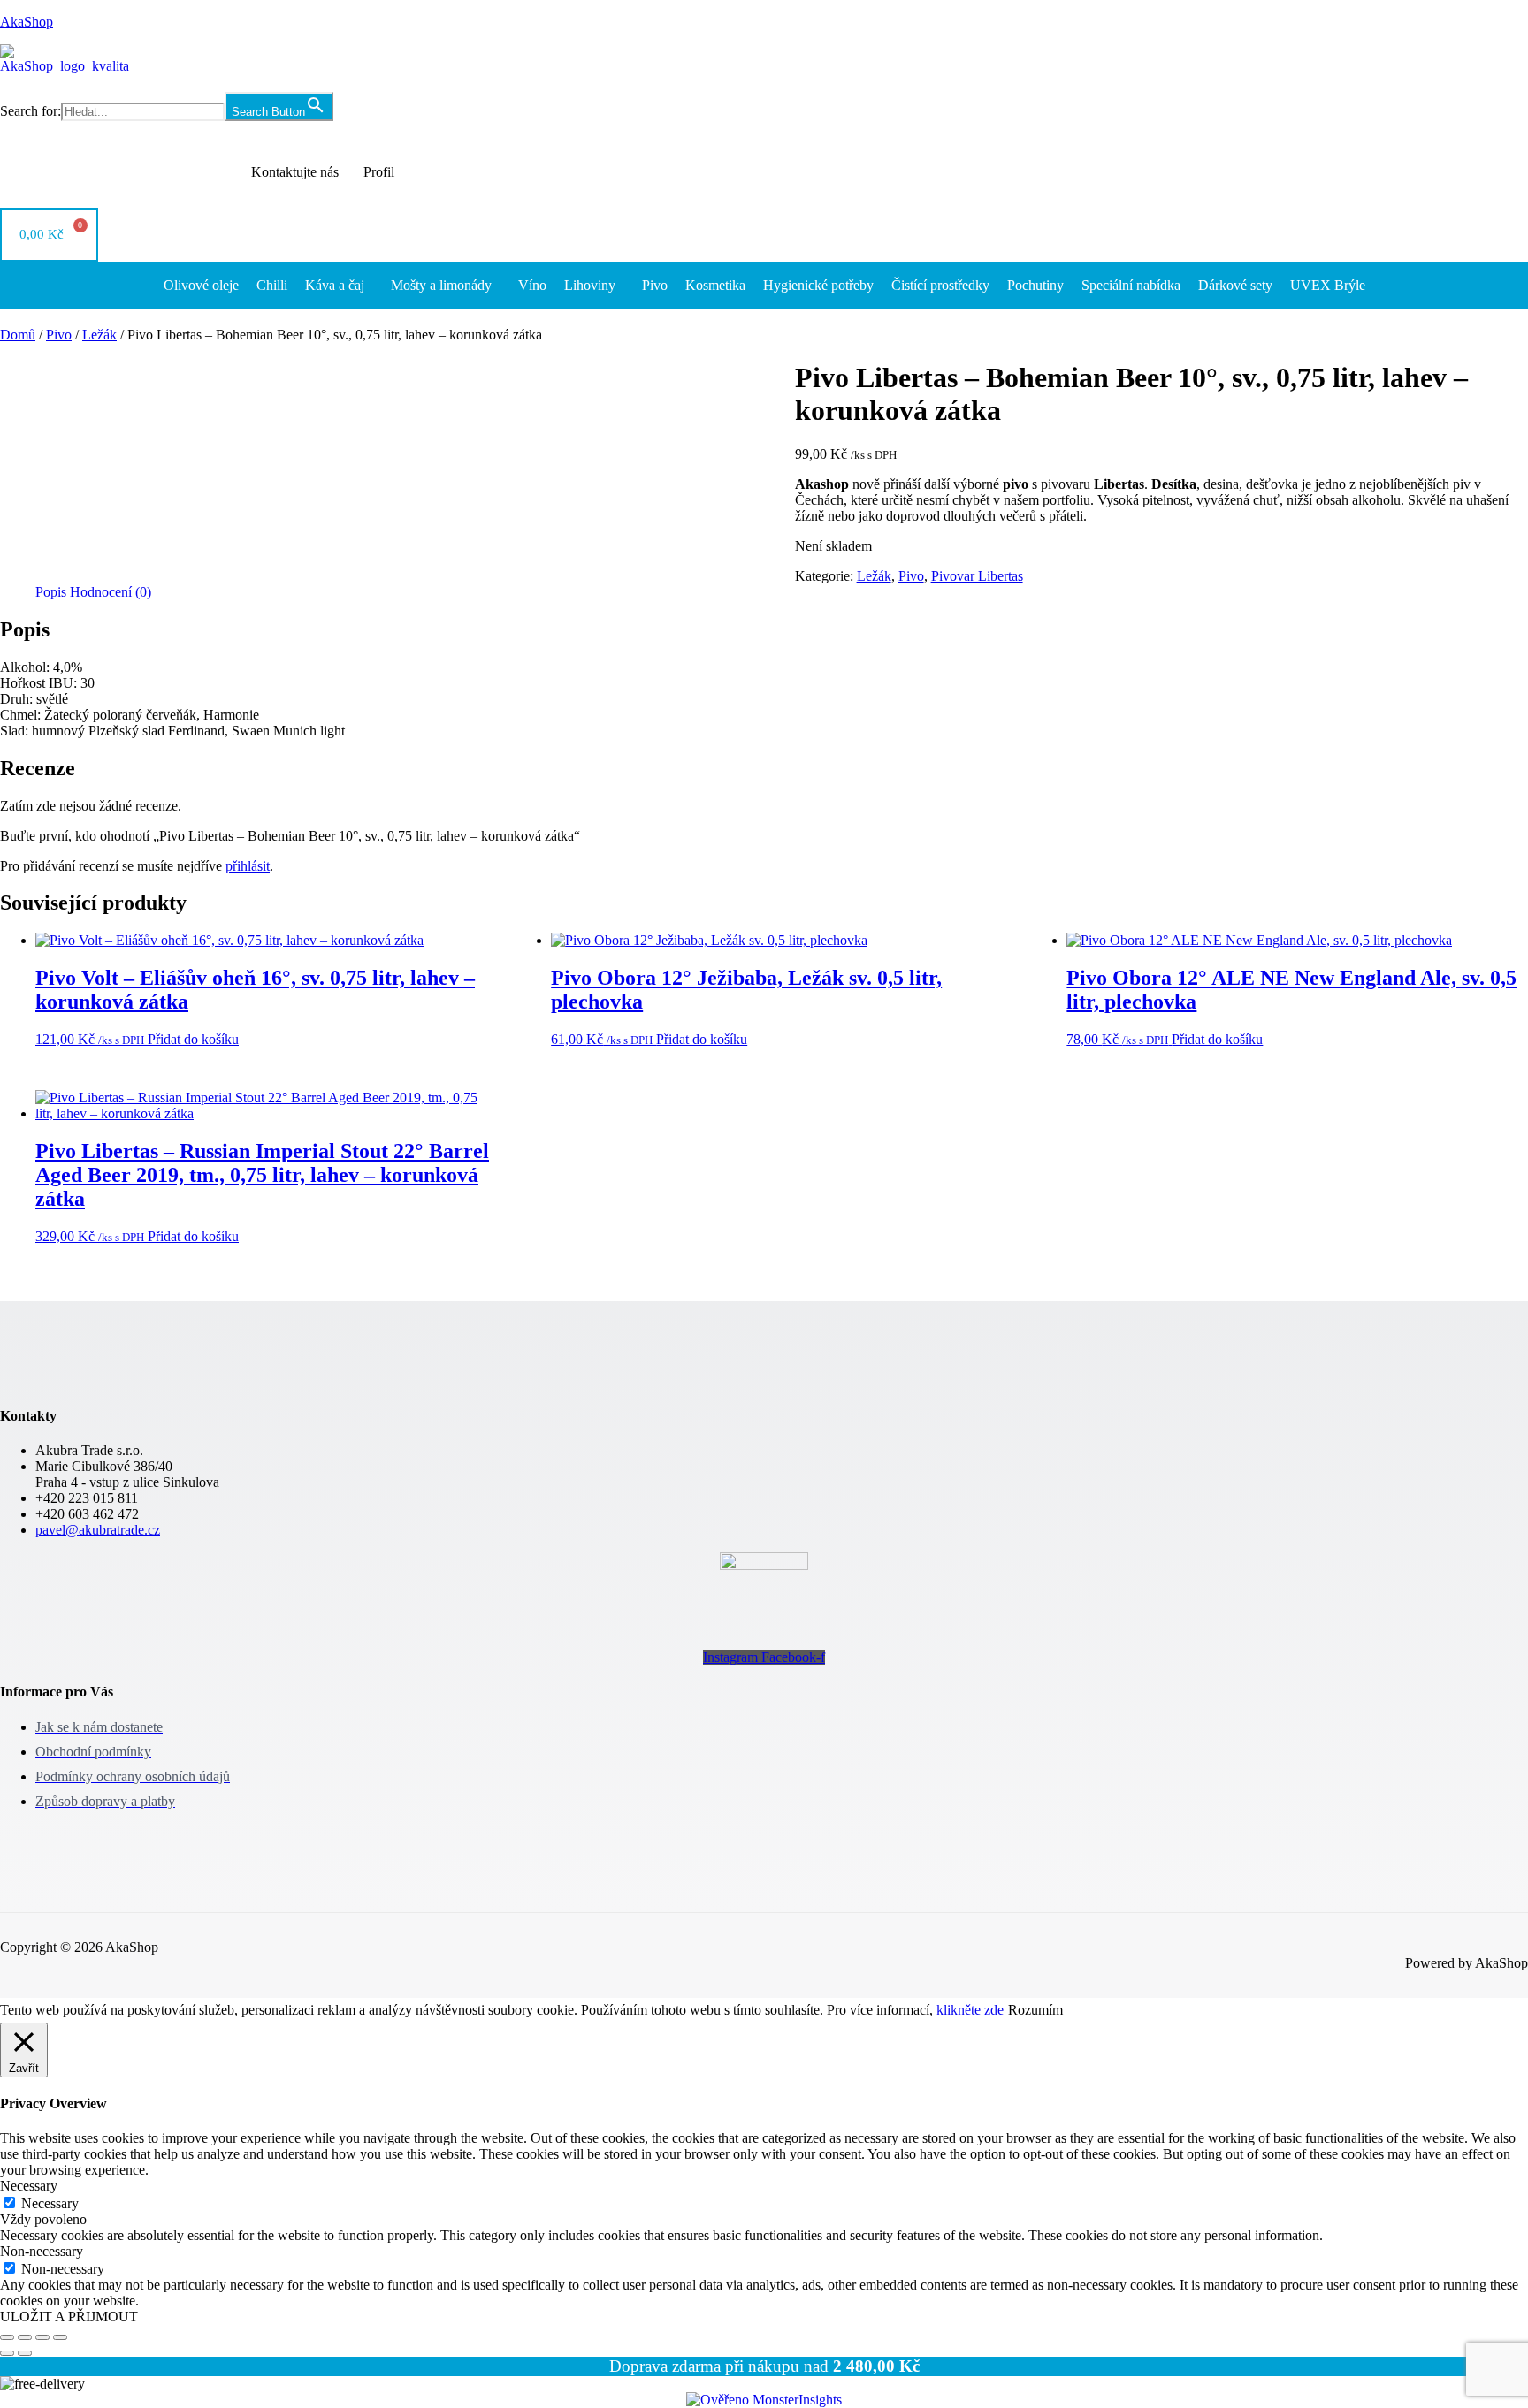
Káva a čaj (335, 285)
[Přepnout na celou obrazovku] (25, 2337)
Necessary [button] (29, 2186)
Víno (532, 285)
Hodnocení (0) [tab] (111, 592)
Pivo (655, 285)
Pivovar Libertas (977, 576)
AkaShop (27, 22)
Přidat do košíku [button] (193, 1039)
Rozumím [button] (1035, 2010)
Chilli (272, 285)
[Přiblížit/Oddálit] (7, 2337)
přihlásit (248, 866)
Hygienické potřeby (818, 285)
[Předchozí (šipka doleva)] (7, 2353)
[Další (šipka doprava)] (25, 2353)
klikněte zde (970, 2010)
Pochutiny (1035, 285)
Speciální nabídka (1131, 285)
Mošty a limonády (441, 285)
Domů (18, 335)
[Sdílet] (42, 2337)
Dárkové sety (1235, 285)
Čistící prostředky (940, 285)
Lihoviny (590, 285)
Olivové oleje (201, 285)
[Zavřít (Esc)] (60, 2337)
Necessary (50, 2203)
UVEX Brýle (1328, 285)
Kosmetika (715, 285)
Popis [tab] (51, 592)
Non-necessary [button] (42, 2251)
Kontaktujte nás (295, 172)
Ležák (99, 335)
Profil (379, 172)
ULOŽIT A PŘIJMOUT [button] (69, 2317)
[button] (339, 286)
